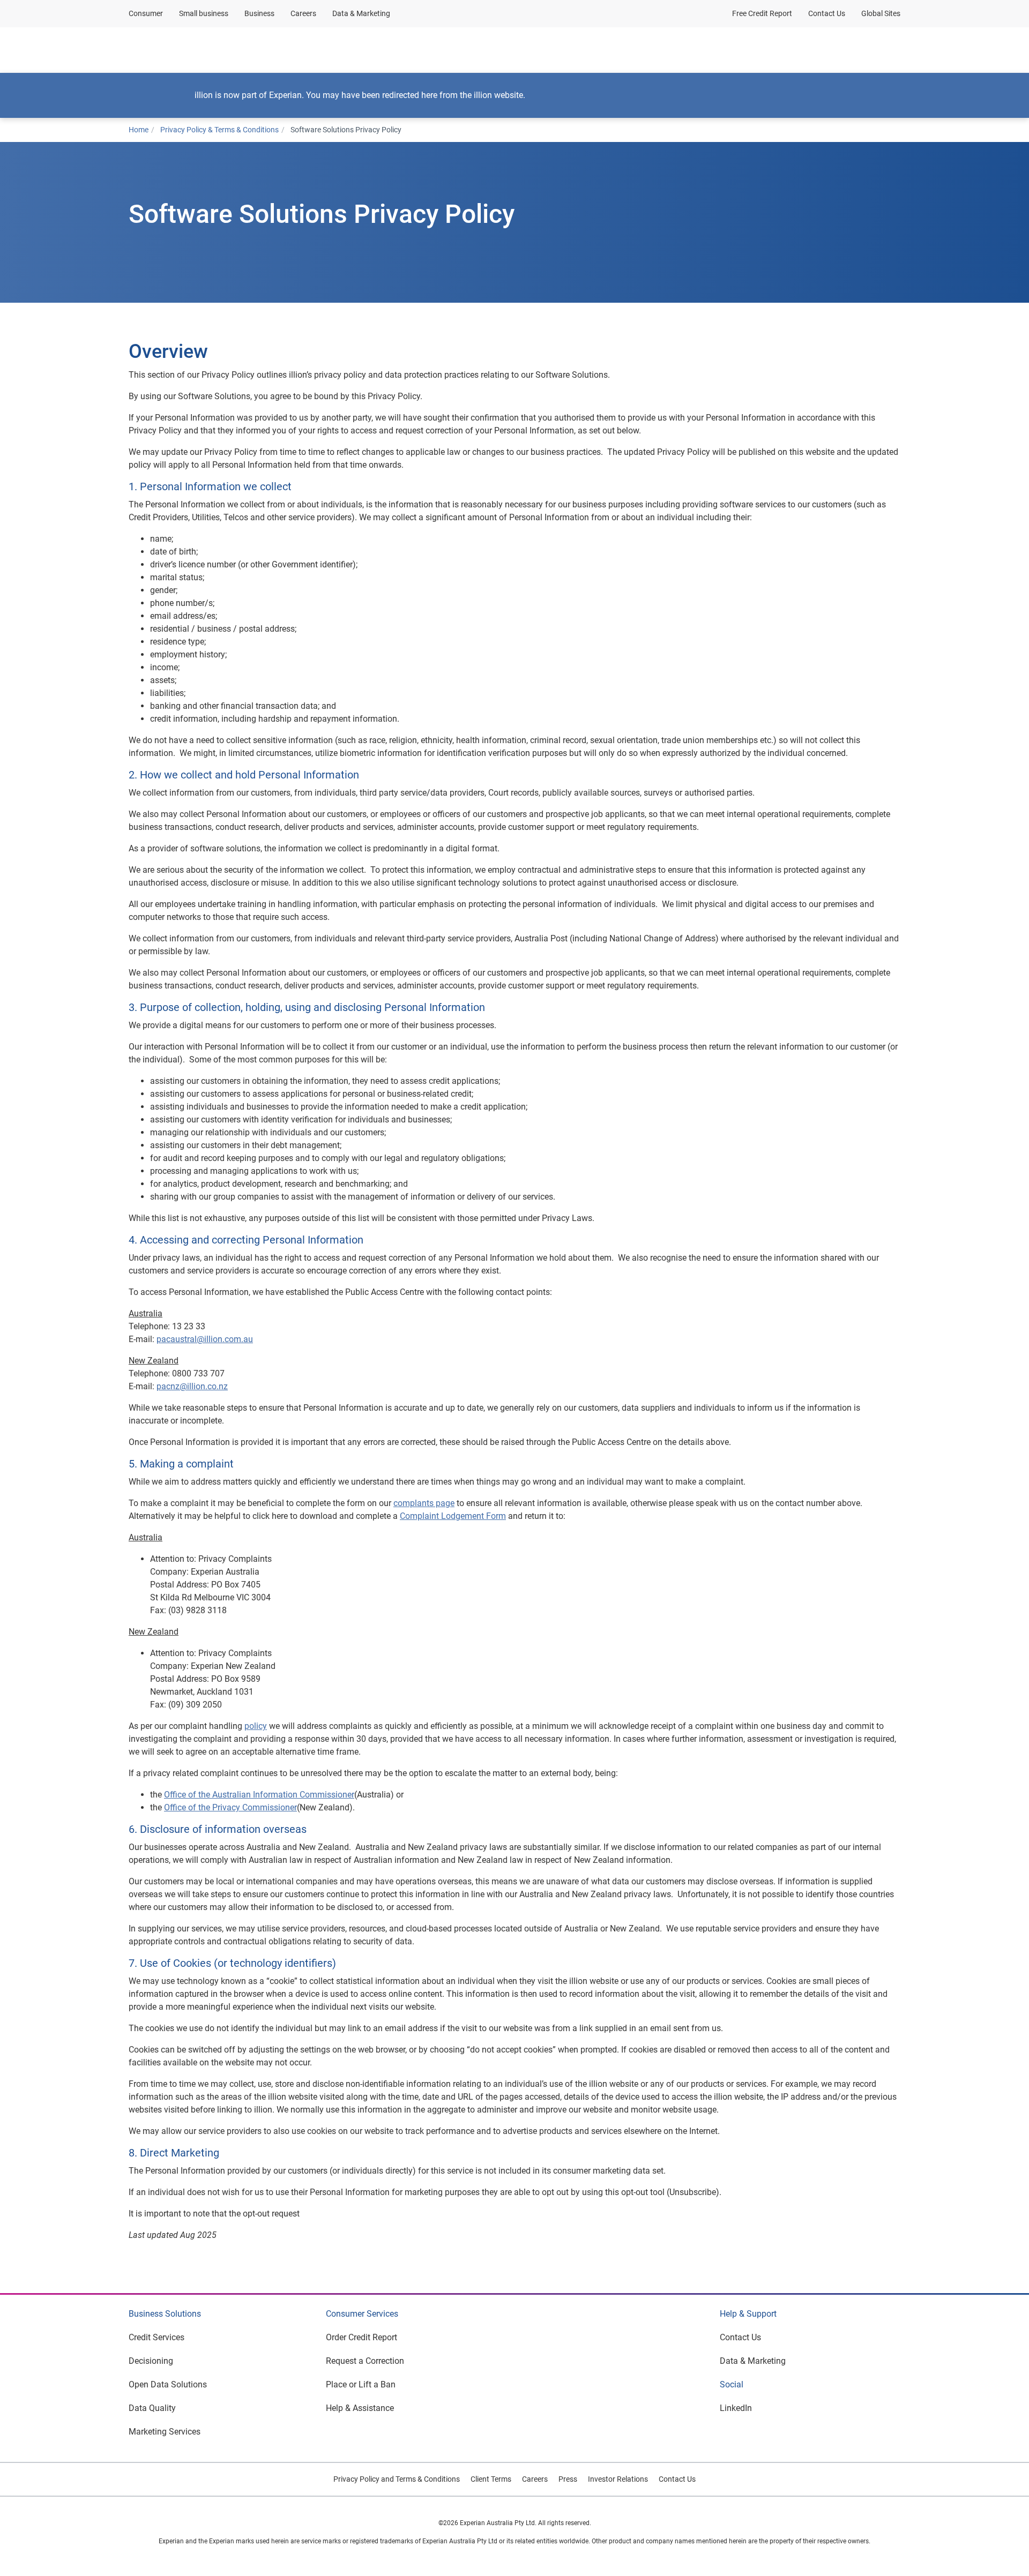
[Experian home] (181, 50)
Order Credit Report (361, 2337)
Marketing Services (165, 2432)
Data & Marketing (361, 13)
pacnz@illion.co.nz (192, 1386)
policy (256, 1726)
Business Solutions (165, 2314)
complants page (424, 1503)
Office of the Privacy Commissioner (230, 1807)
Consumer (146, 13)
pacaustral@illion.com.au (205, 1339)
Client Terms (491, 2479)
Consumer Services (362, 2314)
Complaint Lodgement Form (453, 1516)
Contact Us (827, 13)
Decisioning (151, 2361)
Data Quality (152, 2408)
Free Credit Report (762, 13)
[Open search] (890, 50)
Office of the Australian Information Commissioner (259, 1795)
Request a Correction (365, 2361)
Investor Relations (618, 2479)
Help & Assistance (360, 2408)
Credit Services (156, 2337)
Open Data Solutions (168, 2384)
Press (568, 2479)
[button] (267, 50)
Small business (204, 13)
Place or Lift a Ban (361, 2384)
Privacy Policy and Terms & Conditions (397, 2479)
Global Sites (881, 13)
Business (259, 13)
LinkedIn (736, 2408)
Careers (303, 13)
